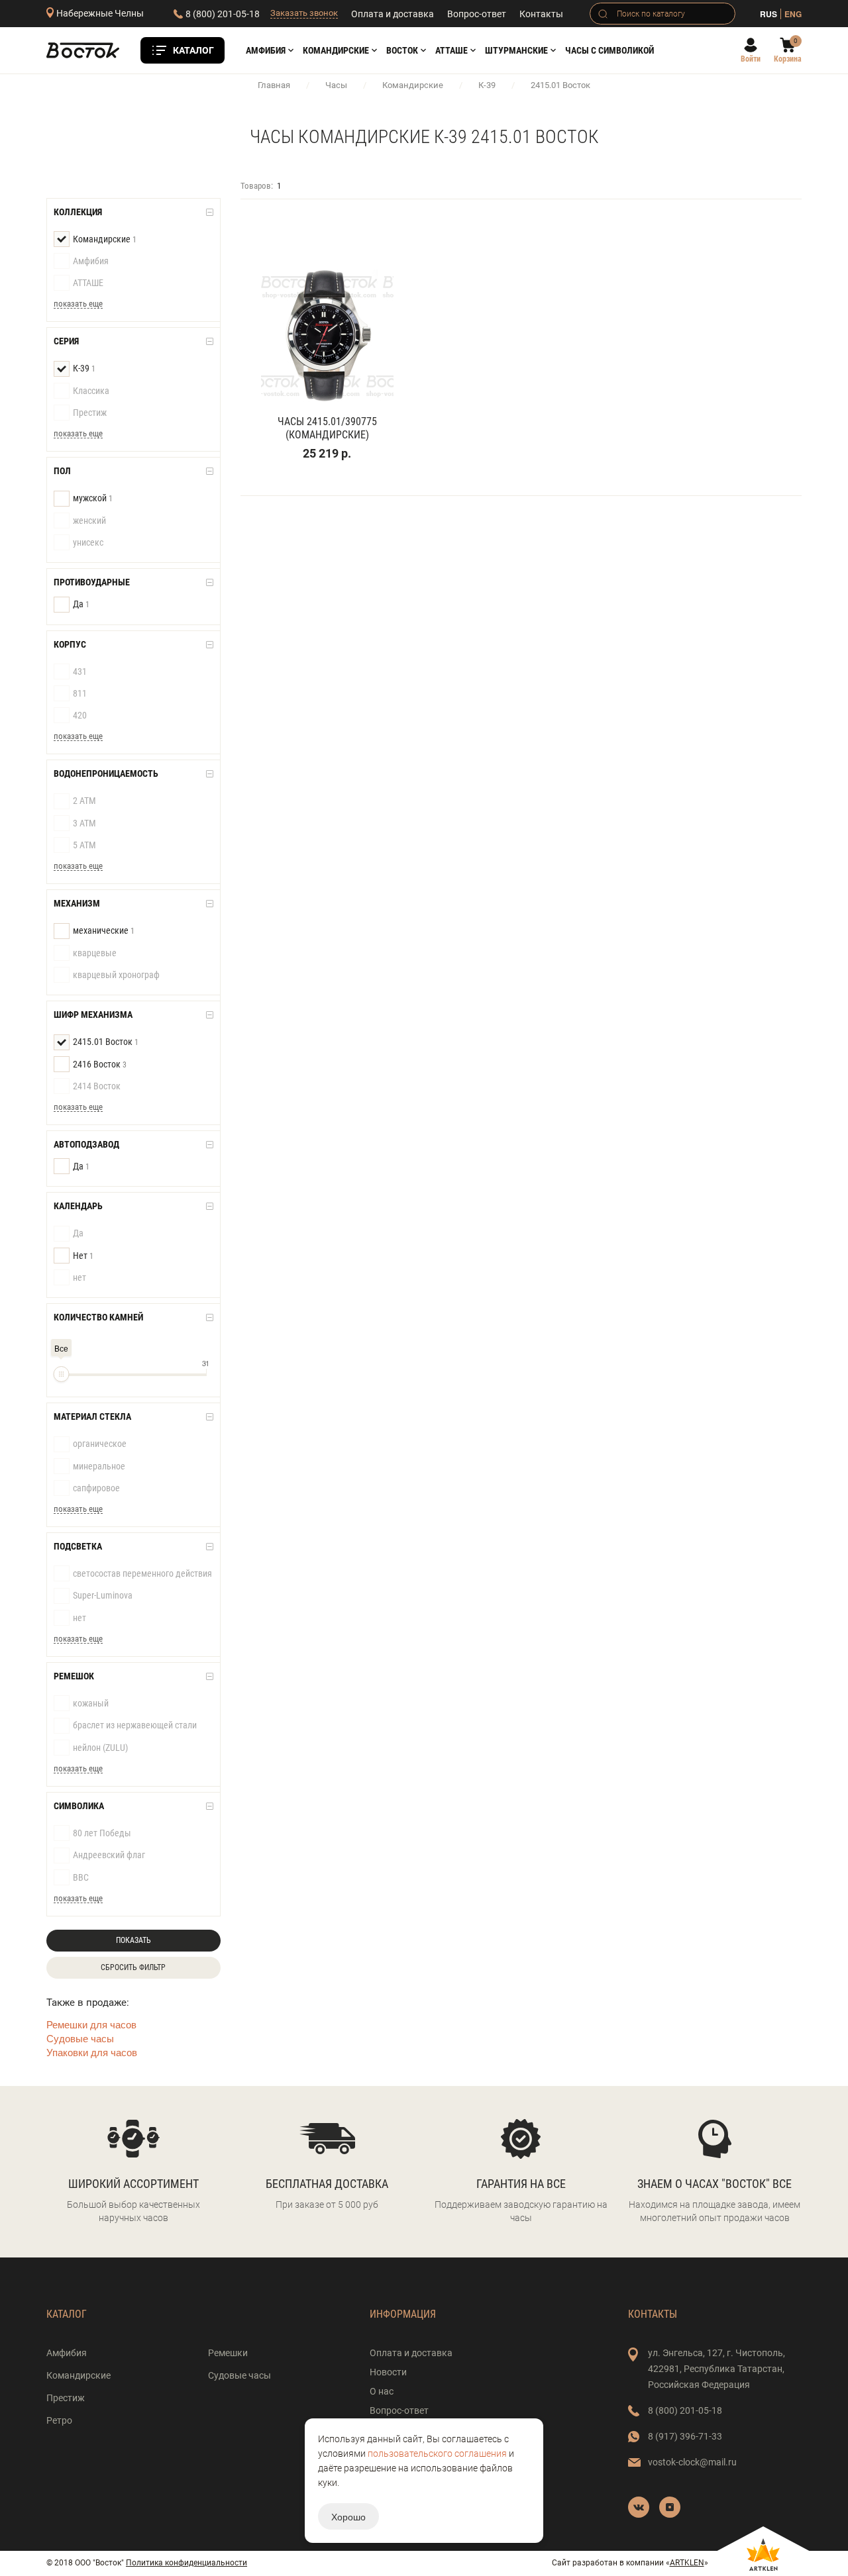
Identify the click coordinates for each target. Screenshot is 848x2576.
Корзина (788, 59)
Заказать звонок (304, 13)
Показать (133, 1940)
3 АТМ (84, 823)
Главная (274, 85)
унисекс (88, 542)
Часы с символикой (609, 50)
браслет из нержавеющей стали (135, 1725)
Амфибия (266, 50)
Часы (336, 85)
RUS (768, 14)
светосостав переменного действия (142, 1573)
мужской (93, 498)
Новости (388, 2372)
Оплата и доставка (393, 14)
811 (80, 693)
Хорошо (348, 2516)
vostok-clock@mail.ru (692, 2462)
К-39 (487, 85)
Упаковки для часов (92, 2052)
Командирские (336, 50)
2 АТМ (84, 801)
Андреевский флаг (109, 1855)
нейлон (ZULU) (100, 1748)
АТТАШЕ (451, 50)
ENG (793, 14)
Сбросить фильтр (133, 1967)
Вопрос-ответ (477, 14)
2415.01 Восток (106, 1042)
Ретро (59, 2420)
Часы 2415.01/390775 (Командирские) (327, 428)
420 (80, 715)
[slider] (61, 1374)
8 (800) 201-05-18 (223, 14)
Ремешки (228, 2353)
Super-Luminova (103, 1595)
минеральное (99, 1466)
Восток (402, 50)
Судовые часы (80, 2038)
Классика (91, 391)
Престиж (90, 413)
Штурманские (516, 50)
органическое (100, 1444)
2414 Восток (97, 1086)
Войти (751, 59)
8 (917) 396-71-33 (685, 2436)
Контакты (541, 14)
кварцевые (95, 953)
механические (104, 930)
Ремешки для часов (91, 2024)
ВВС (81, 1877)
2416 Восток (100, 1064)
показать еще (78, 304)
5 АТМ (84, 845)
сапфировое (96, 1488)
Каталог (193, 50)
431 (80, 671)
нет (79, 1277)
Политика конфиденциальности (186, 2563)
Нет (83, 1256)
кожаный (91, 1703)
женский (89, 520)
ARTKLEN (687, 2563)
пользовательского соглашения (437, 2453)
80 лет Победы (102, 1833)
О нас (382, 2391)
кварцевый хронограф (116, 975)
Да (81, 604)
